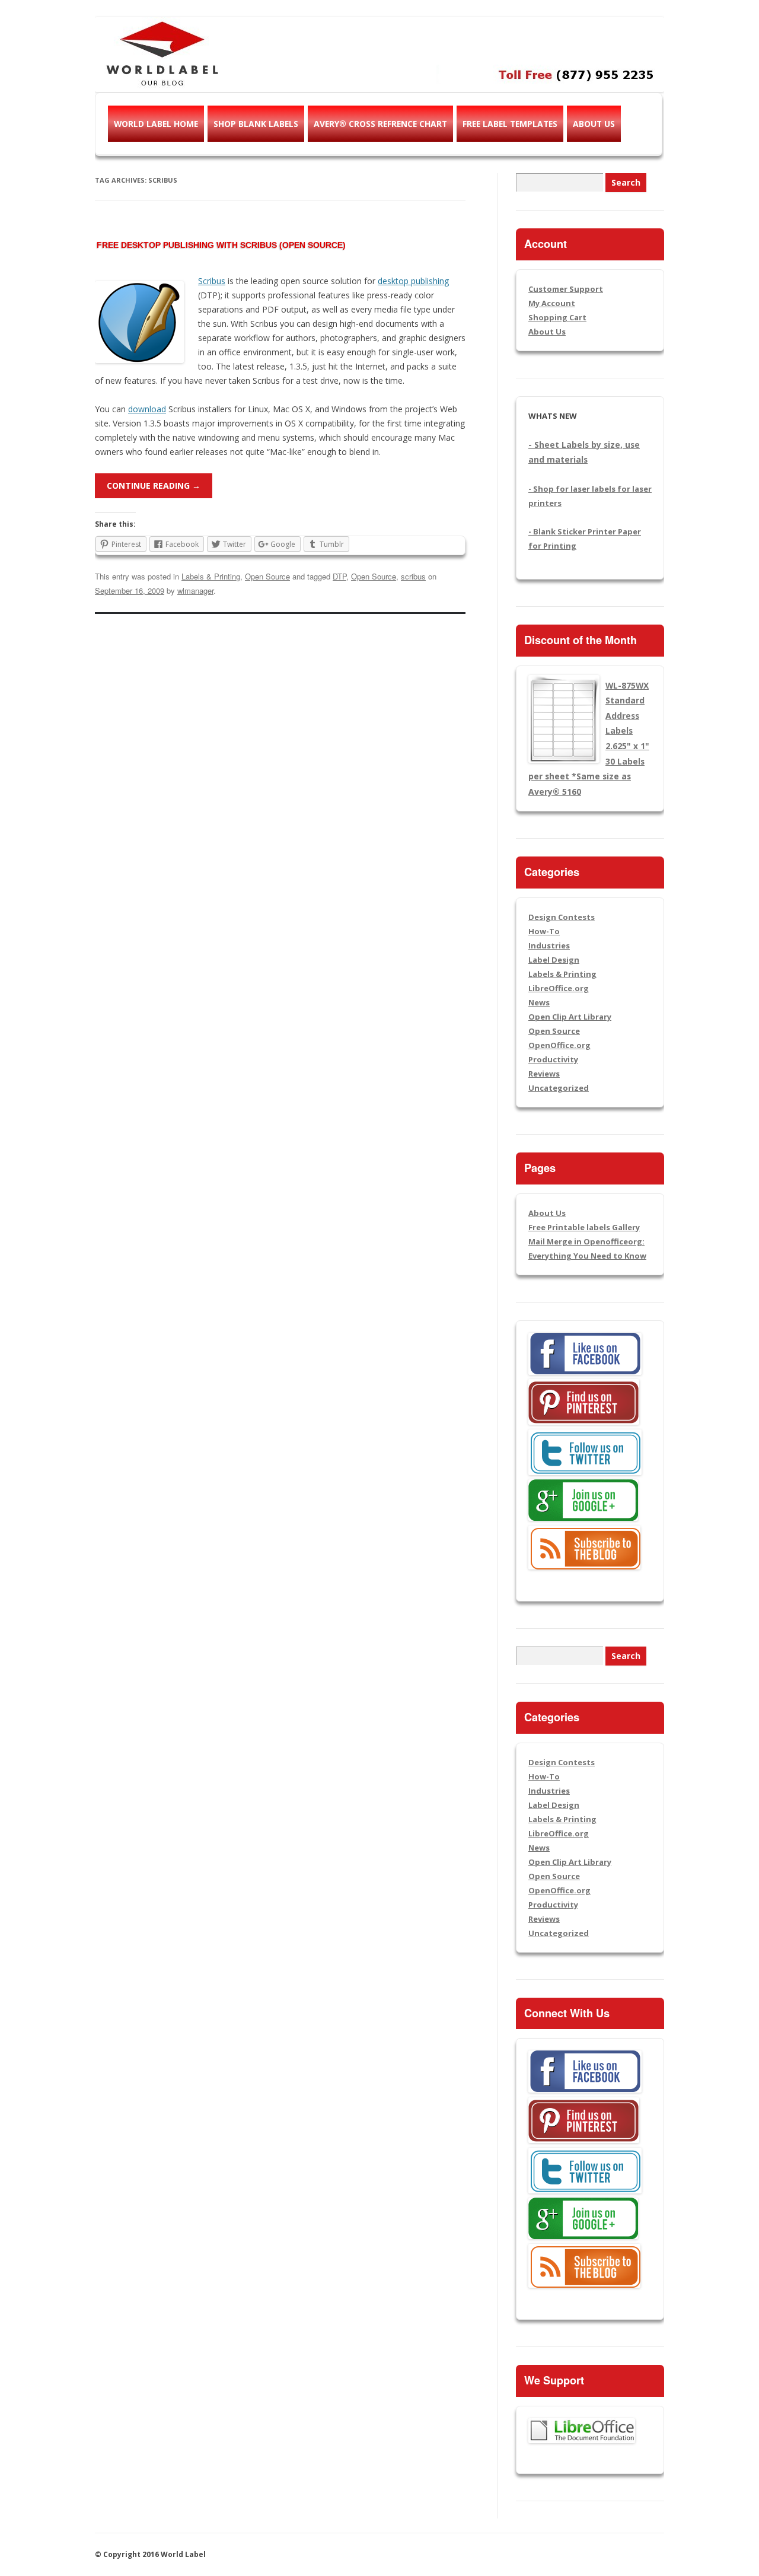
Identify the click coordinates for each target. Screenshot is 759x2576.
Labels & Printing (211, 576)
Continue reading (154, 485)
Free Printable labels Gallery (584, 1227)
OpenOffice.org (559, 1045)
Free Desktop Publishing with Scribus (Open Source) (221, 245)
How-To (544, 931)
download (147, 409)
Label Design (554, 960)
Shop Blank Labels (256, 124)
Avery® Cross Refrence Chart (380, 124)
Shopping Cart (557, 317)
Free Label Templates (510, 124)
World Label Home (156, 124)
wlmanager (195, 590)
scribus (413, 576)
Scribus (212, 281)
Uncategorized (559, 1088)
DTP (339, 576)
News (539, 1002)
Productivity (553, 1059)
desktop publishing (413, 281)
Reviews (544, 1074)
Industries (549, 945)
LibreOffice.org (559, 988)
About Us (594, 124)
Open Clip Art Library (570, 1017)
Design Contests (562, 917)
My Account (552, 303)
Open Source (267, 576)
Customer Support (566, 289)
